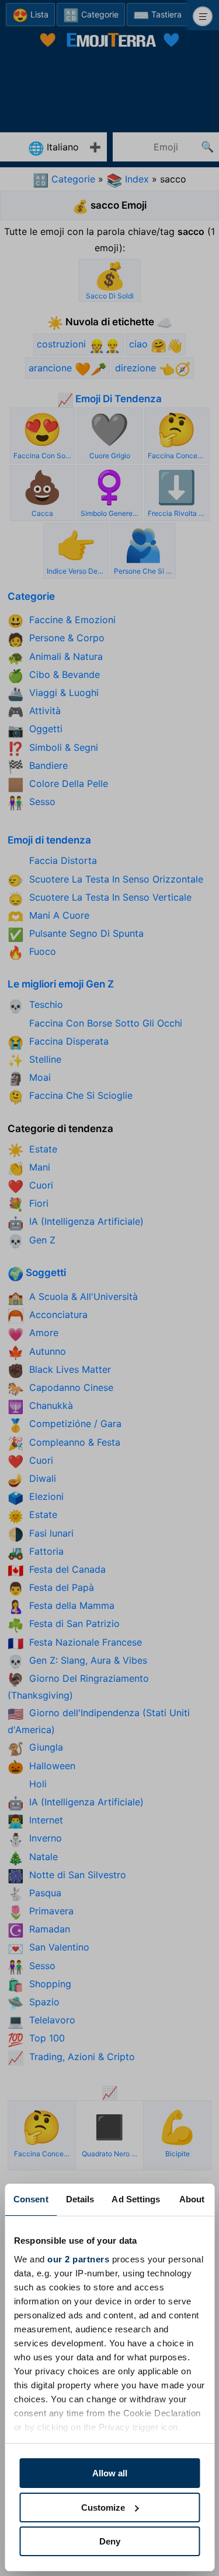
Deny (110, 2541)
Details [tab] (80, 2199)
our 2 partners (78, 2259)
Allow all (110, 2473)
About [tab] (192, 2199)
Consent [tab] (31, 2199)
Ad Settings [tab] (136, 2199)
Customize (103, 2508)
